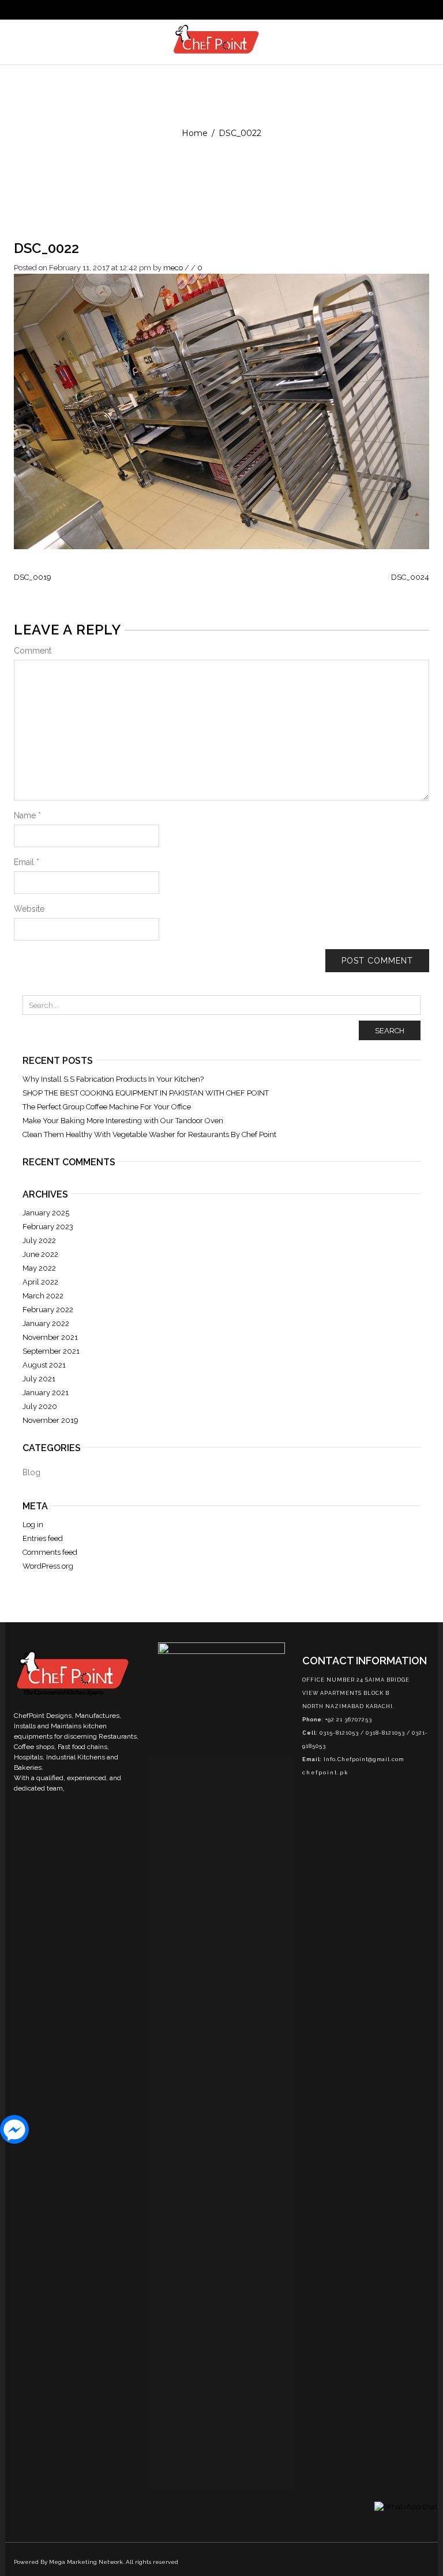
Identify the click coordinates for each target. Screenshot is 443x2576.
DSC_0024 (410, 577)
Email (27, 862)
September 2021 (51, 1351)
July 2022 (39, 1240)
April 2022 (40, 1282)
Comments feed (50, 1552)
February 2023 (48, 1227)
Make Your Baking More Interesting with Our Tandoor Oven (123, 1121)
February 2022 (48, 1310)
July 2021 (39, 1379)
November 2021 (50, 1337)
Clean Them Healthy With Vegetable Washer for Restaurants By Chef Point (149, 1134)
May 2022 (39, 1268)
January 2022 (46, 1323)
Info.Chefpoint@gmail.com (364, 1759)
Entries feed (43, 1538)
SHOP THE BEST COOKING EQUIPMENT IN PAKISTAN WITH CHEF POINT (146, 1093)
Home (195, 133)
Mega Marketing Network (86, 2562)
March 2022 (43, 1296)
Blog (31, 1472)
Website (29, 909)
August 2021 (44, 1365)
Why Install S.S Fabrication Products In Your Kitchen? (113, 1079)
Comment (33, 651)
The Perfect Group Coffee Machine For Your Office (107, 1107)
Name (27, 815)
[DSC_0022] (221, 411)
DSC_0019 (33, 577)
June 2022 (40, 1254)
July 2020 (40, 1406)
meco (173, 268)
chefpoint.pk (325, 1773)
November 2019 (50, 1420)
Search (390, 1031)
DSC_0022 (46, 248)
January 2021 (46, 1393)
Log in (33, 1525)
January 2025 (46, 1213)
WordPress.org (48, 1566)
